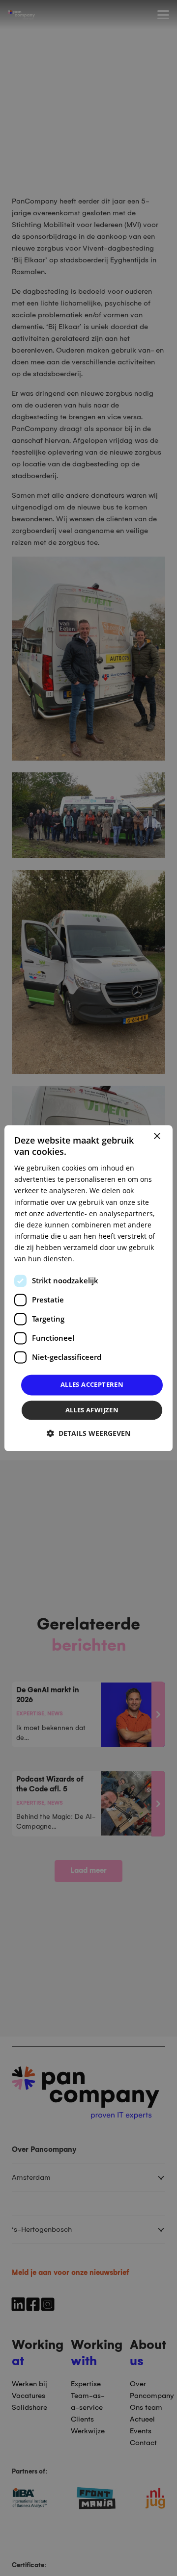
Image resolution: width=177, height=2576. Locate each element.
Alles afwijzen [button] (92, 1410)
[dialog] (88, 1288)
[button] (88, 1433)
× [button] (157, 1136)
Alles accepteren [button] (92, 1385)
